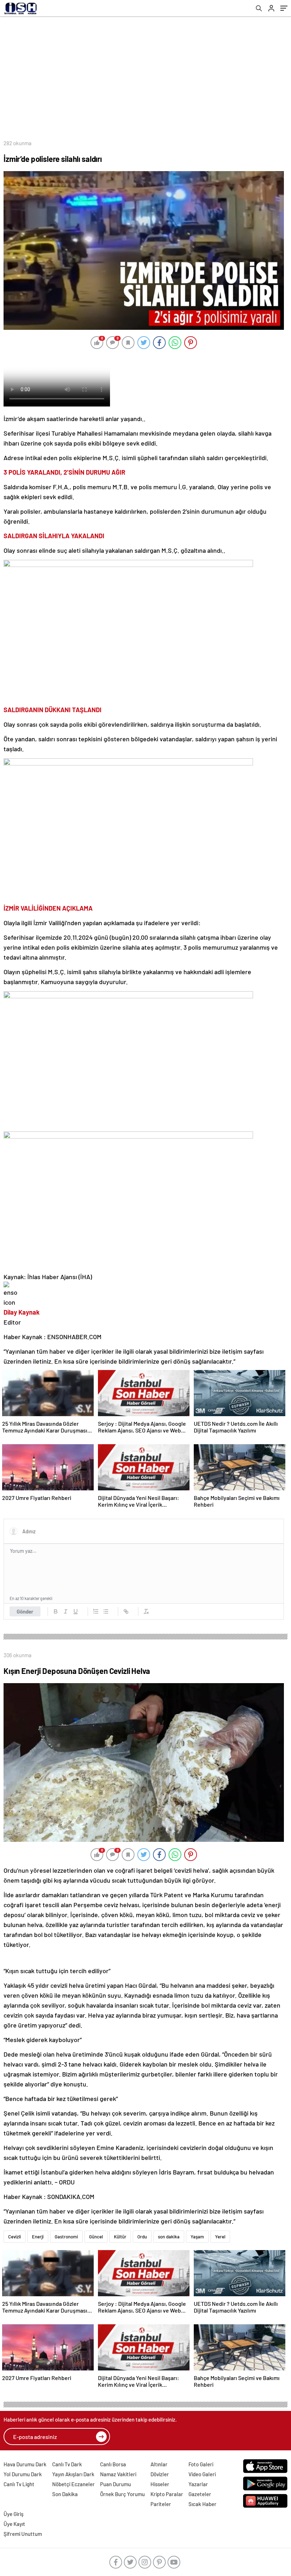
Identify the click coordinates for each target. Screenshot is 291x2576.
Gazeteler (200, 2494)
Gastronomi (66, 2237)
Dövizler (160, 2474)
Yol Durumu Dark (23, 2474)
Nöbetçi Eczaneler (73, 2484)
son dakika (169, 2237)
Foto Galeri (201, 2464)
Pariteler (161, 2504)
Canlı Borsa (113, 2464)
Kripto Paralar (167, 2494)
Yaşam (197, 2237)
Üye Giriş (13, 2514)
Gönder (25, 1611)
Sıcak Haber (202, 2504)
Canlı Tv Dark (67, 2464)
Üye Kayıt (14, 2524)
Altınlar (159, 2464)
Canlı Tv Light (19, 2484)
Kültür (120, 2237)
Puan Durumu (116, 2484)
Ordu (142, 2237)
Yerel (220, 2237)
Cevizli (15, 2237)
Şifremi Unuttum (23, 2534)
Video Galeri (202, 2474)
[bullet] (106, 1611)
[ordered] (96, 1611)
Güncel (96, 2237)
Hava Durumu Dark (25, 2464)
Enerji (38, 2237)
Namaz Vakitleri (118, 2474)
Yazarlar (198, 2484)
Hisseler (160, 2484)
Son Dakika (65, 2494)
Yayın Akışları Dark (73, 2474)
